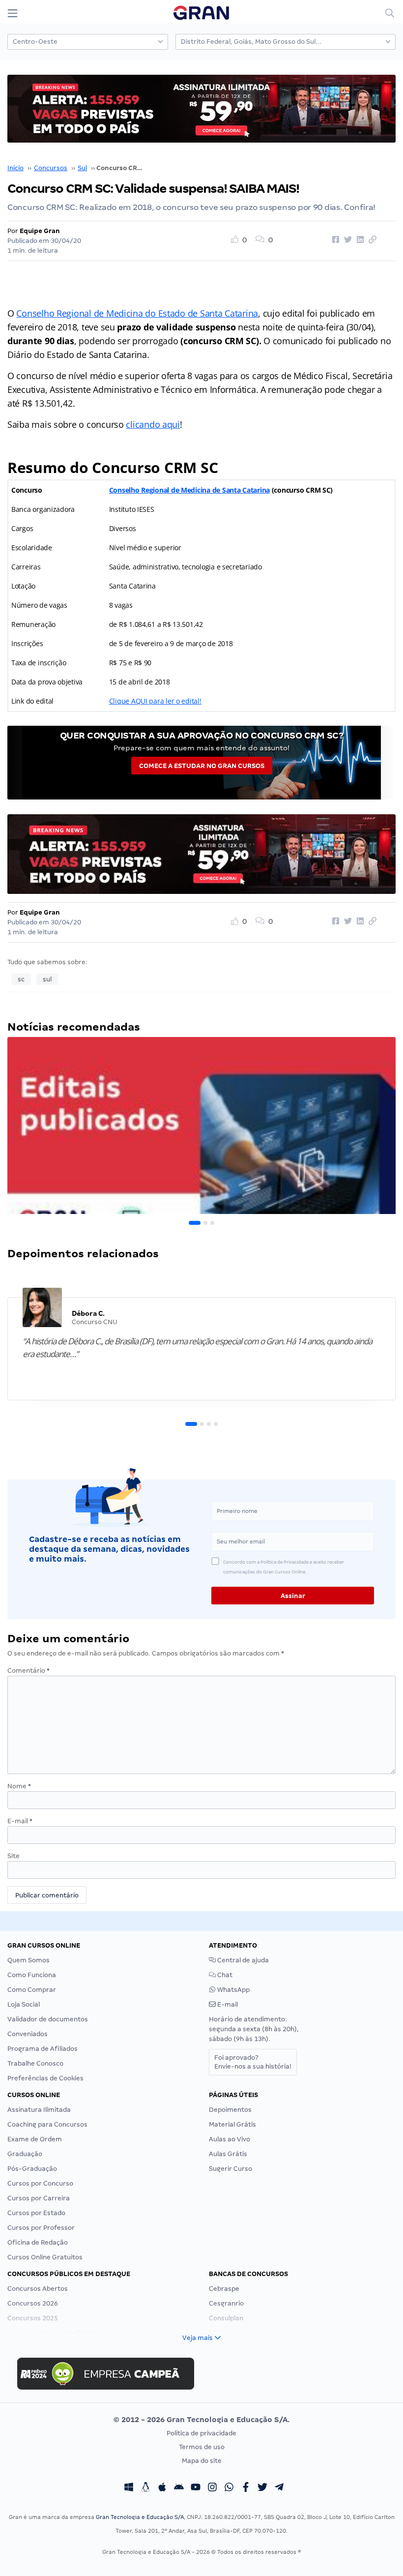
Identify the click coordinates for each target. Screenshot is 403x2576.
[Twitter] (262, 2488)
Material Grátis (232, 2124)
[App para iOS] (162, 2488)
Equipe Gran (40, 231)
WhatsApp (233, 1990)
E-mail (20, 1821)
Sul (82, 168)
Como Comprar (32, 1990)
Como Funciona (32, 1975)
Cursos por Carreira (39, 2198)
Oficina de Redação (38, 2242)
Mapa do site (202, 2461)
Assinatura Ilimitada (39, 2110)
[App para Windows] (129, 2488)
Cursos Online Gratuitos (45, 2257)
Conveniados (28, 2034)
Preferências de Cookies (45, 2078)
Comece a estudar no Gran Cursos (202, 766)
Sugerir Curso (230, 2169)
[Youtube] (196, 2488)
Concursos (51, 168)
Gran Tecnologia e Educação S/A (140, 2517)
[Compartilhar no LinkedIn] (359, 240)
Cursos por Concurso (40, 2183)
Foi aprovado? (253, 2062)
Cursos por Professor (41, 2228)
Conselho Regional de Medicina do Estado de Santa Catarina (137, 313)
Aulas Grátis (228, 2154)
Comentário (29, 1671)
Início (15, 168)
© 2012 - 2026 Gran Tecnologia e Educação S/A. (201, 2420)
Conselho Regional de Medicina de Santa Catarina (189, 490)
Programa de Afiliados (43, 2049)
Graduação (25, 2154)
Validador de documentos (48, 2019)
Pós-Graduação (32, 2169)
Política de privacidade (201, 2433)
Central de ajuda (242, 1960)
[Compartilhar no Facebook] (334, 240)
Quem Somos (29, 1960)
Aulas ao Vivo (230, 2139)
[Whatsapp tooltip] (229, 2488)
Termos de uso (202, 2447)
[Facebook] (246, 2488)
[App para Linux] (145, 2488)
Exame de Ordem (35, 2139)
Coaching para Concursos (47, 2124)
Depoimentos (230, 2110)
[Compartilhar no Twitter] (346, 240)
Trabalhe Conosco (35, 2063)
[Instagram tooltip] (212, 2488)
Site (14, 1856)
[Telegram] (279, 2488)
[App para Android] (179, 2488)
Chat (224, 1975)
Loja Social (24, 2004)
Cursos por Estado (36, 2213)
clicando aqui (153, 424)
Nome (19, 1786)
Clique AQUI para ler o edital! (155, 701)
